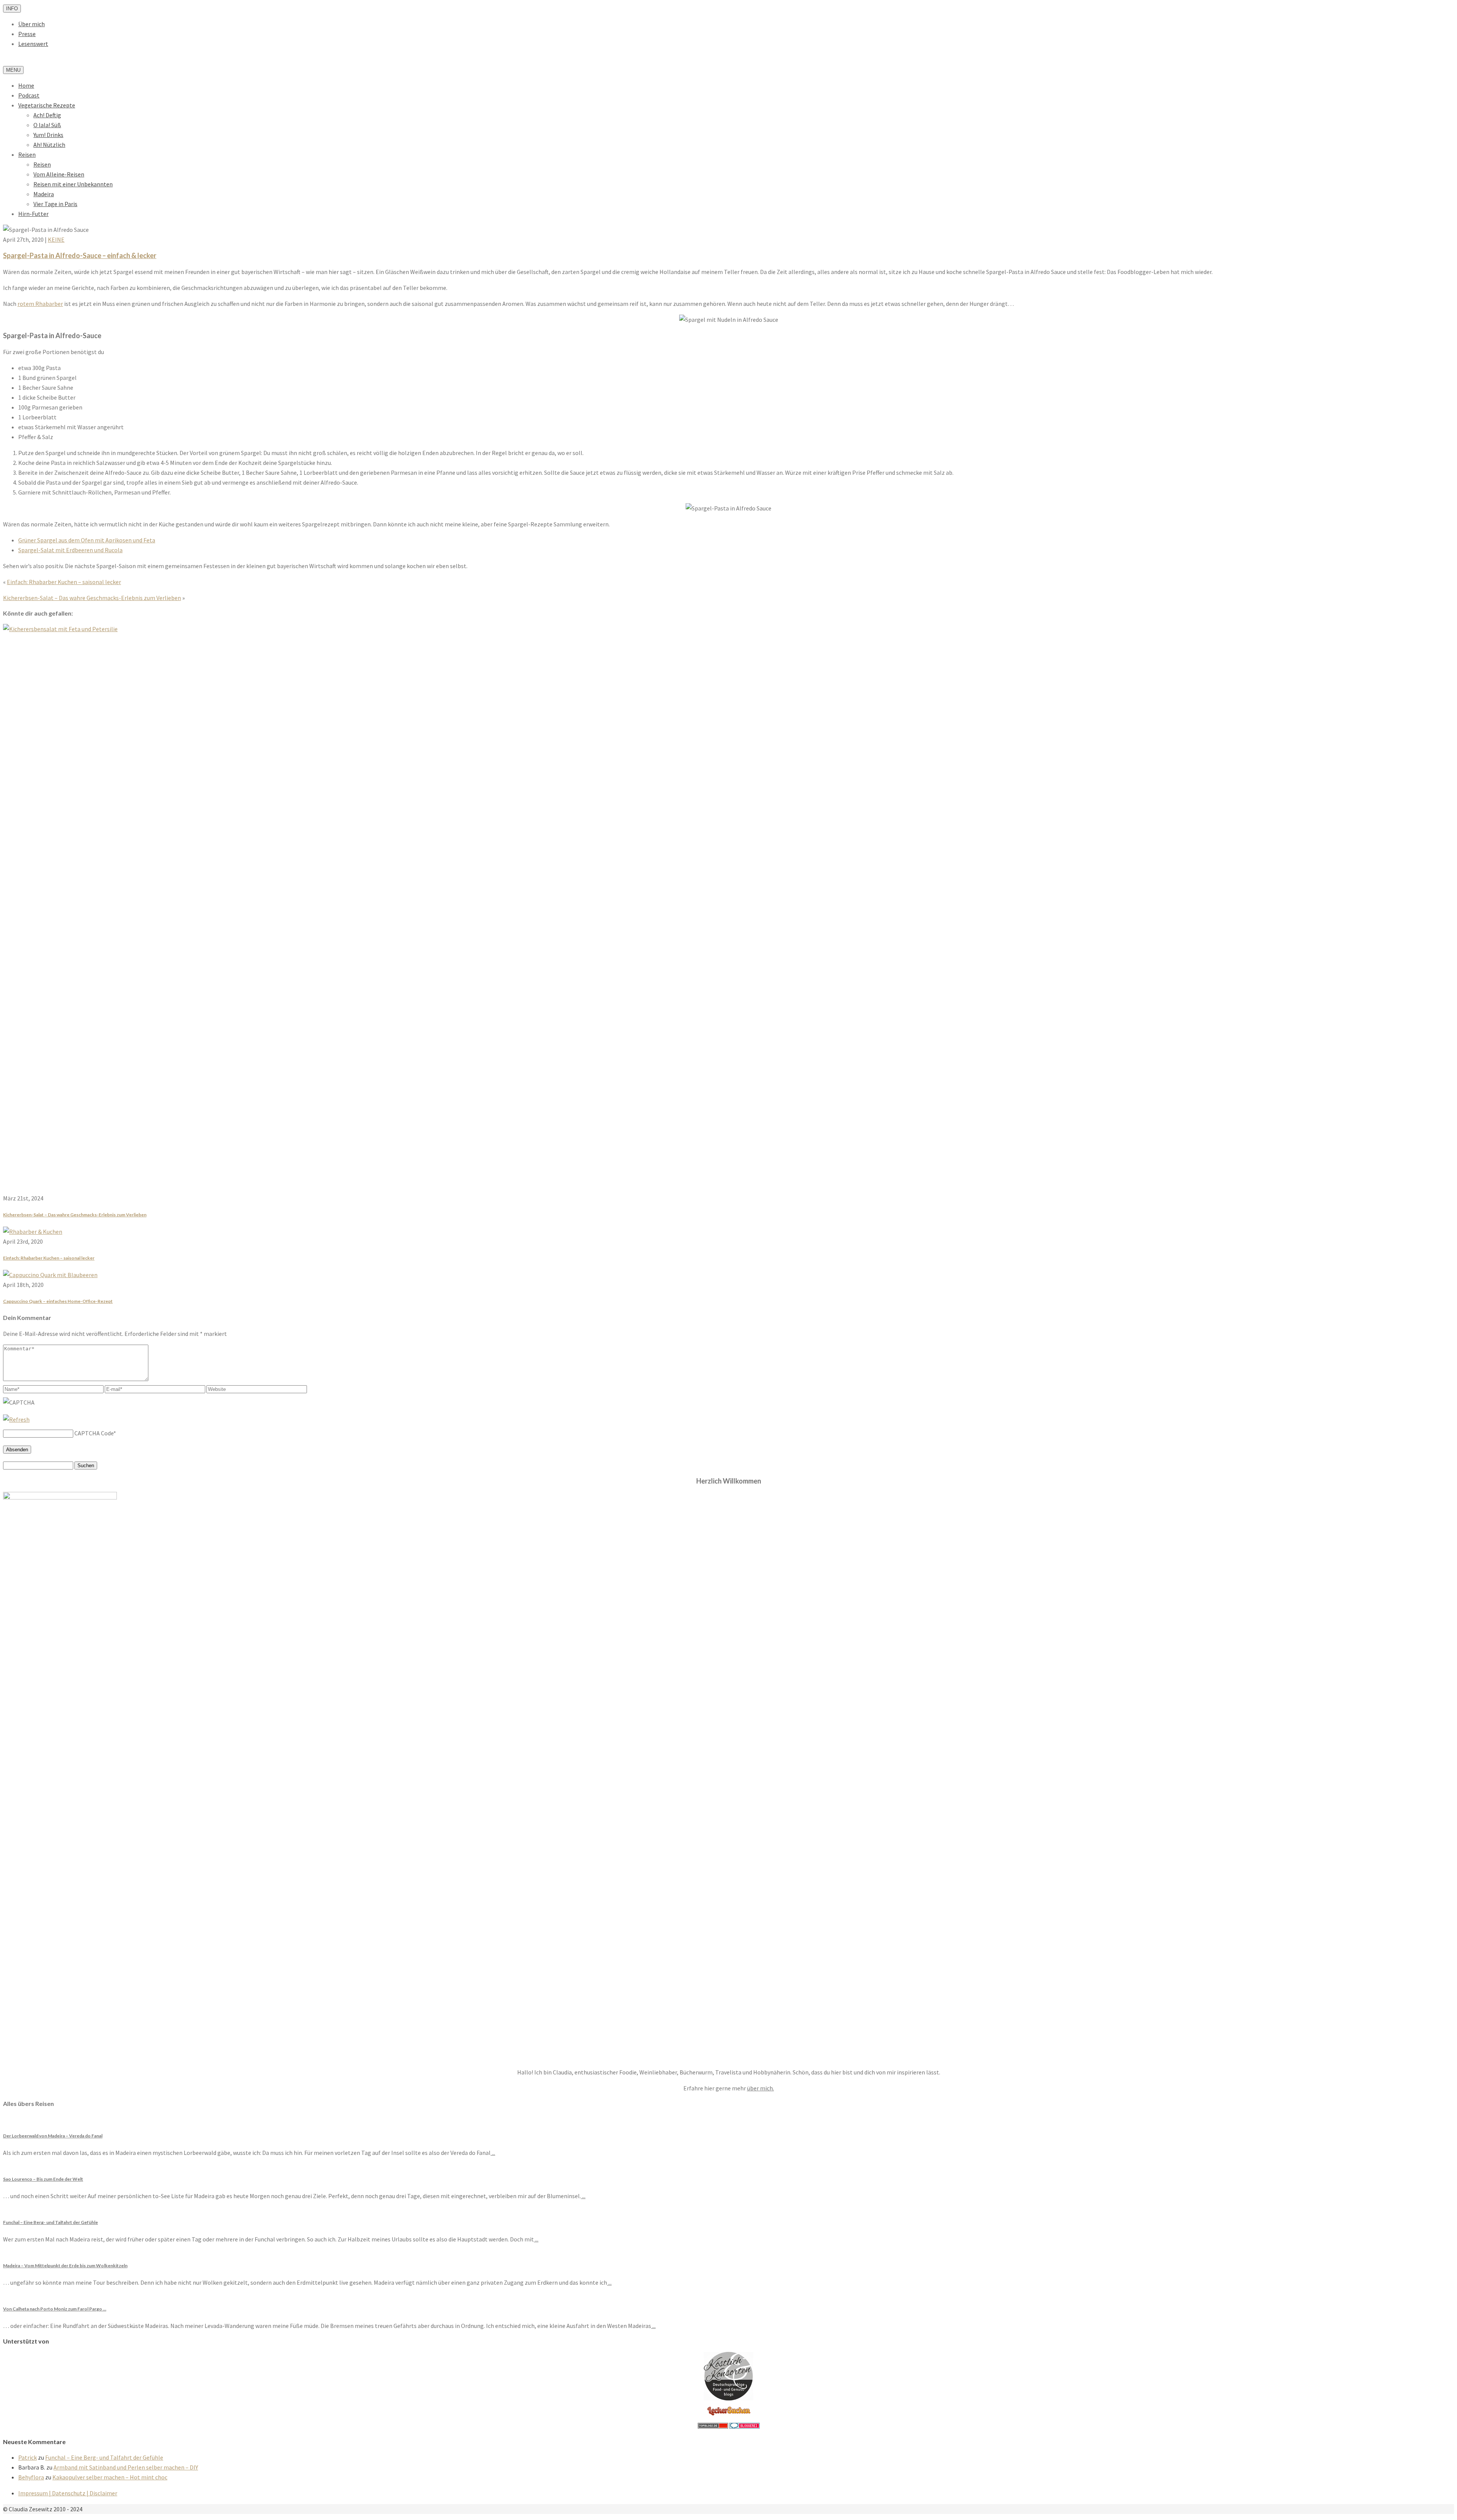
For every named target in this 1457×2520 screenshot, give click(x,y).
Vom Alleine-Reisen (59, 174)
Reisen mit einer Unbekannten (73, 184)
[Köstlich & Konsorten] (728, 2398)
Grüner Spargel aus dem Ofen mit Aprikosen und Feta (87, 540)
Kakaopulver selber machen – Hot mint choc (110, 2477)
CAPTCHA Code (94, 1433)
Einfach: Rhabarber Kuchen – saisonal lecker (64, 582)
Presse (27, 34)
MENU (13, 70)
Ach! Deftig (47, 115)
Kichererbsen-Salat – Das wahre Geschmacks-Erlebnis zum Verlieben (92, 598)
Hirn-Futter (33, 214)
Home (26, 85)
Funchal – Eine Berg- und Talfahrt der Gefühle (104, 2457)
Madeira (44, 194)
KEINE (56, 239)
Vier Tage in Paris (55, 204)
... (493, 2153)
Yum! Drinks (48, 135)
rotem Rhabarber (40, 304)
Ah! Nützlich (49, 145)
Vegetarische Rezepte (47, 105)
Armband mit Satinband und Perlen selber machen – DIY (126, 2467)
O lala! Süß (47, 125)
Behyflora (31, 2477)
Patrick (28, 2457)
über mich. (761, 2088)
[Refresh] (16, 1419)
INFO (12, 9)
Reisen (27, 154)
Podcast (29, 95)
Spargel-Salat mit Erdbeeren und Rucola (70, 550)
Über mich (31, 24)
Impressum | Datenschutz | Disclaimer (68, 2493)
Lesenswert (33, 44)
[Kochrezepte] (729, 2416)
